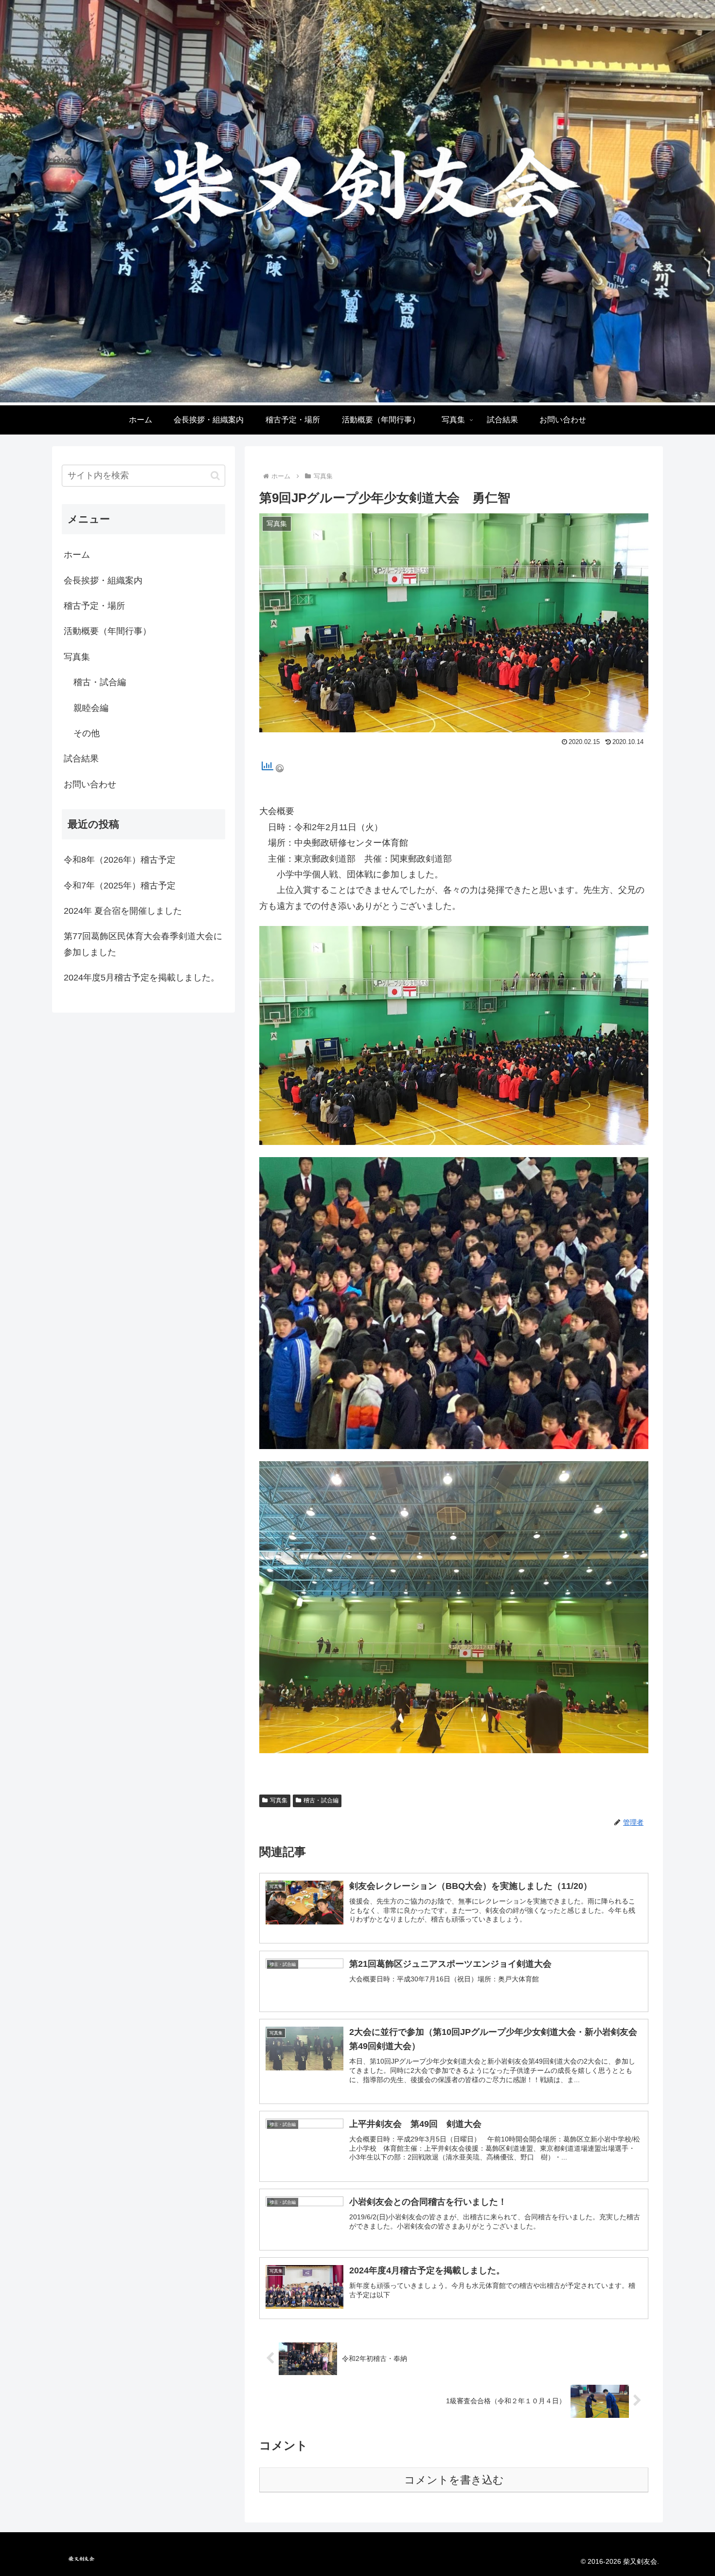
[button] (215, 476)
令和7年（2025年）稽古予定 (120, 886)
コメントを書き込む (454, 2480)
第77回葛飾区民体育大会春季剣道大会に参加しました (143, 944)
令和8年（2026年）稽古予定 (120, 860)
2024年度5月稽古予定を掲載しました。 (142, 978)
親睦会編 (91, 708)
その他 (87, 733)
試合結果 (81, 759)
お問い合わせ (90, 784)
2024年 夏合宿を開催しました (123, 911)
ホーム (77, 555)
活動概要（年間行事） (107, 631)
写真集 (279, 1800)
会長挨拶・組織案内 (103, 581)
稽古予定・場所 (94, 606)
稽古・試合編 (321, 1800)
